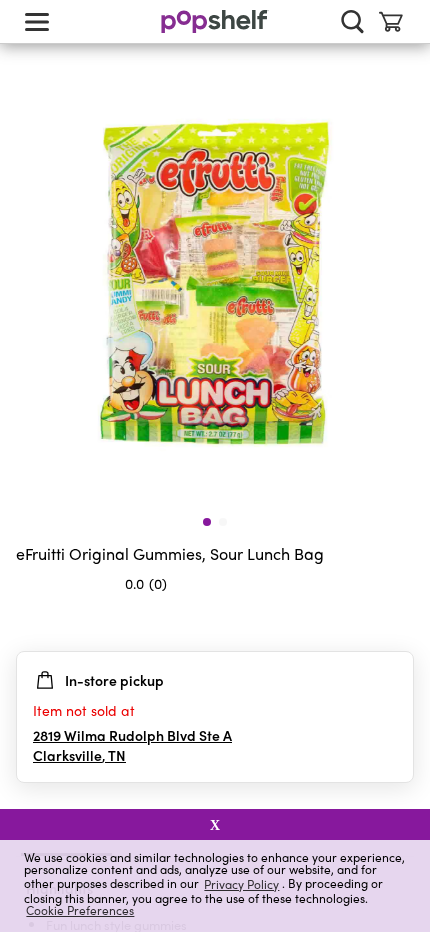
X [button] (215, 825)
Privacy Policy (241, 883)
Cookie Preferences (80, 910)
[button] (398, 623)
